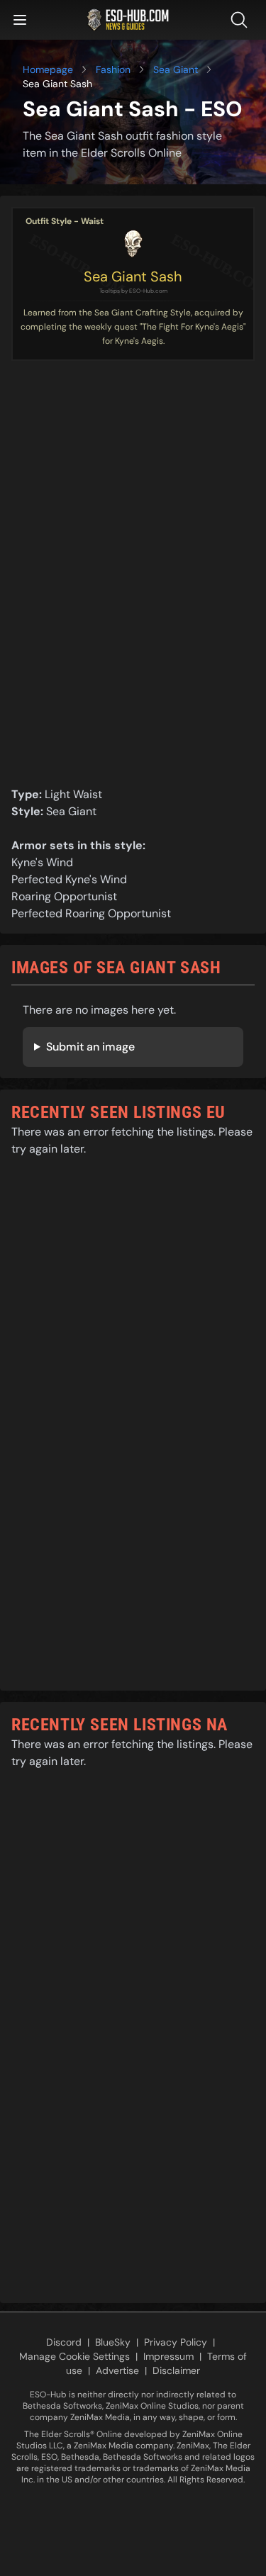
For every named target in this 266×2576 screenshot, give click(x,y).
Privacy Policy (176, 2342)
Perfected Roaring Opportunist (91, 913)
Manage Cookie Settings (74, 2356)
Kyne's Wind (42, 862)
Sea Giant (176, 69)
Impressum (168, 2356)
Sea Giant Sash (133, 276)
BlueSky (113, 2342)
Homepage (48, 69)
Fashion (113, 69)
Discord (64, 2342)
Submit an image (90, 1047)
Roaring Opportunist (64, 896)
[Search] (242, 20)
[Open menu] (20, 20)
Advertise (117, 2370)
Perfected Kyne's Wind (69, 879)
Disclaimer (176, 2370)
